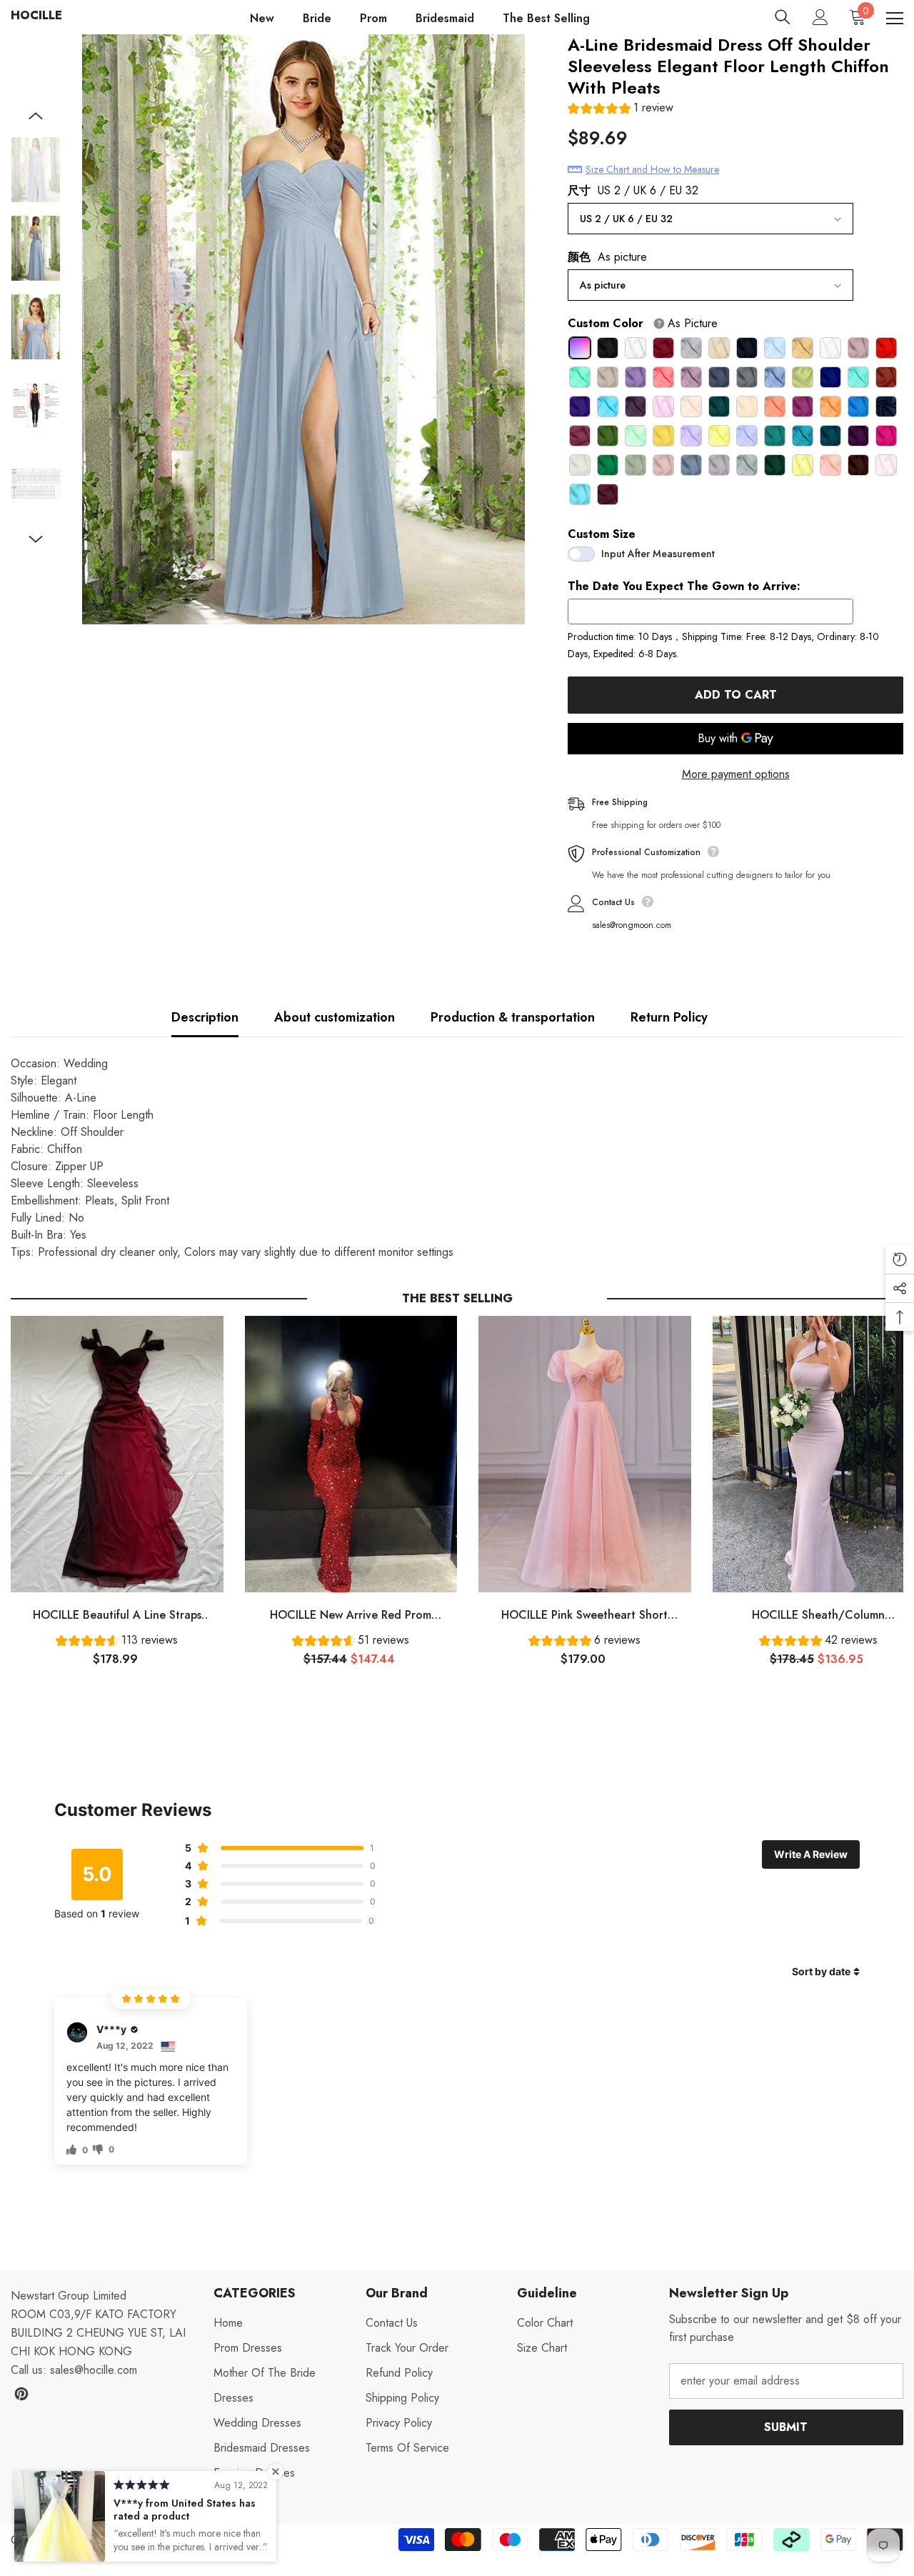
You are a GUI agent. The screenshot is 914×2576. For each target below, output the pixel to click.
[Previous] (36, 116)
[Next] (36, 539)
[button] (621, 110)
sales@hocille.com (94, 2370)
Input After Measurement (658, 554)
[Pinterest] (21, 2394)
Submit (786, 2427)
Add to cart (736, 695)
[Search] (783, 17)
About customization (335, 1017)
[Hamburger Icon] (895, 19)
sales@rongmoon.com (632, 925)
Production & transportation (513, 1017)
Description (205, 1017)
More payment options (736, 774)
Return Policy (669, 1017)
